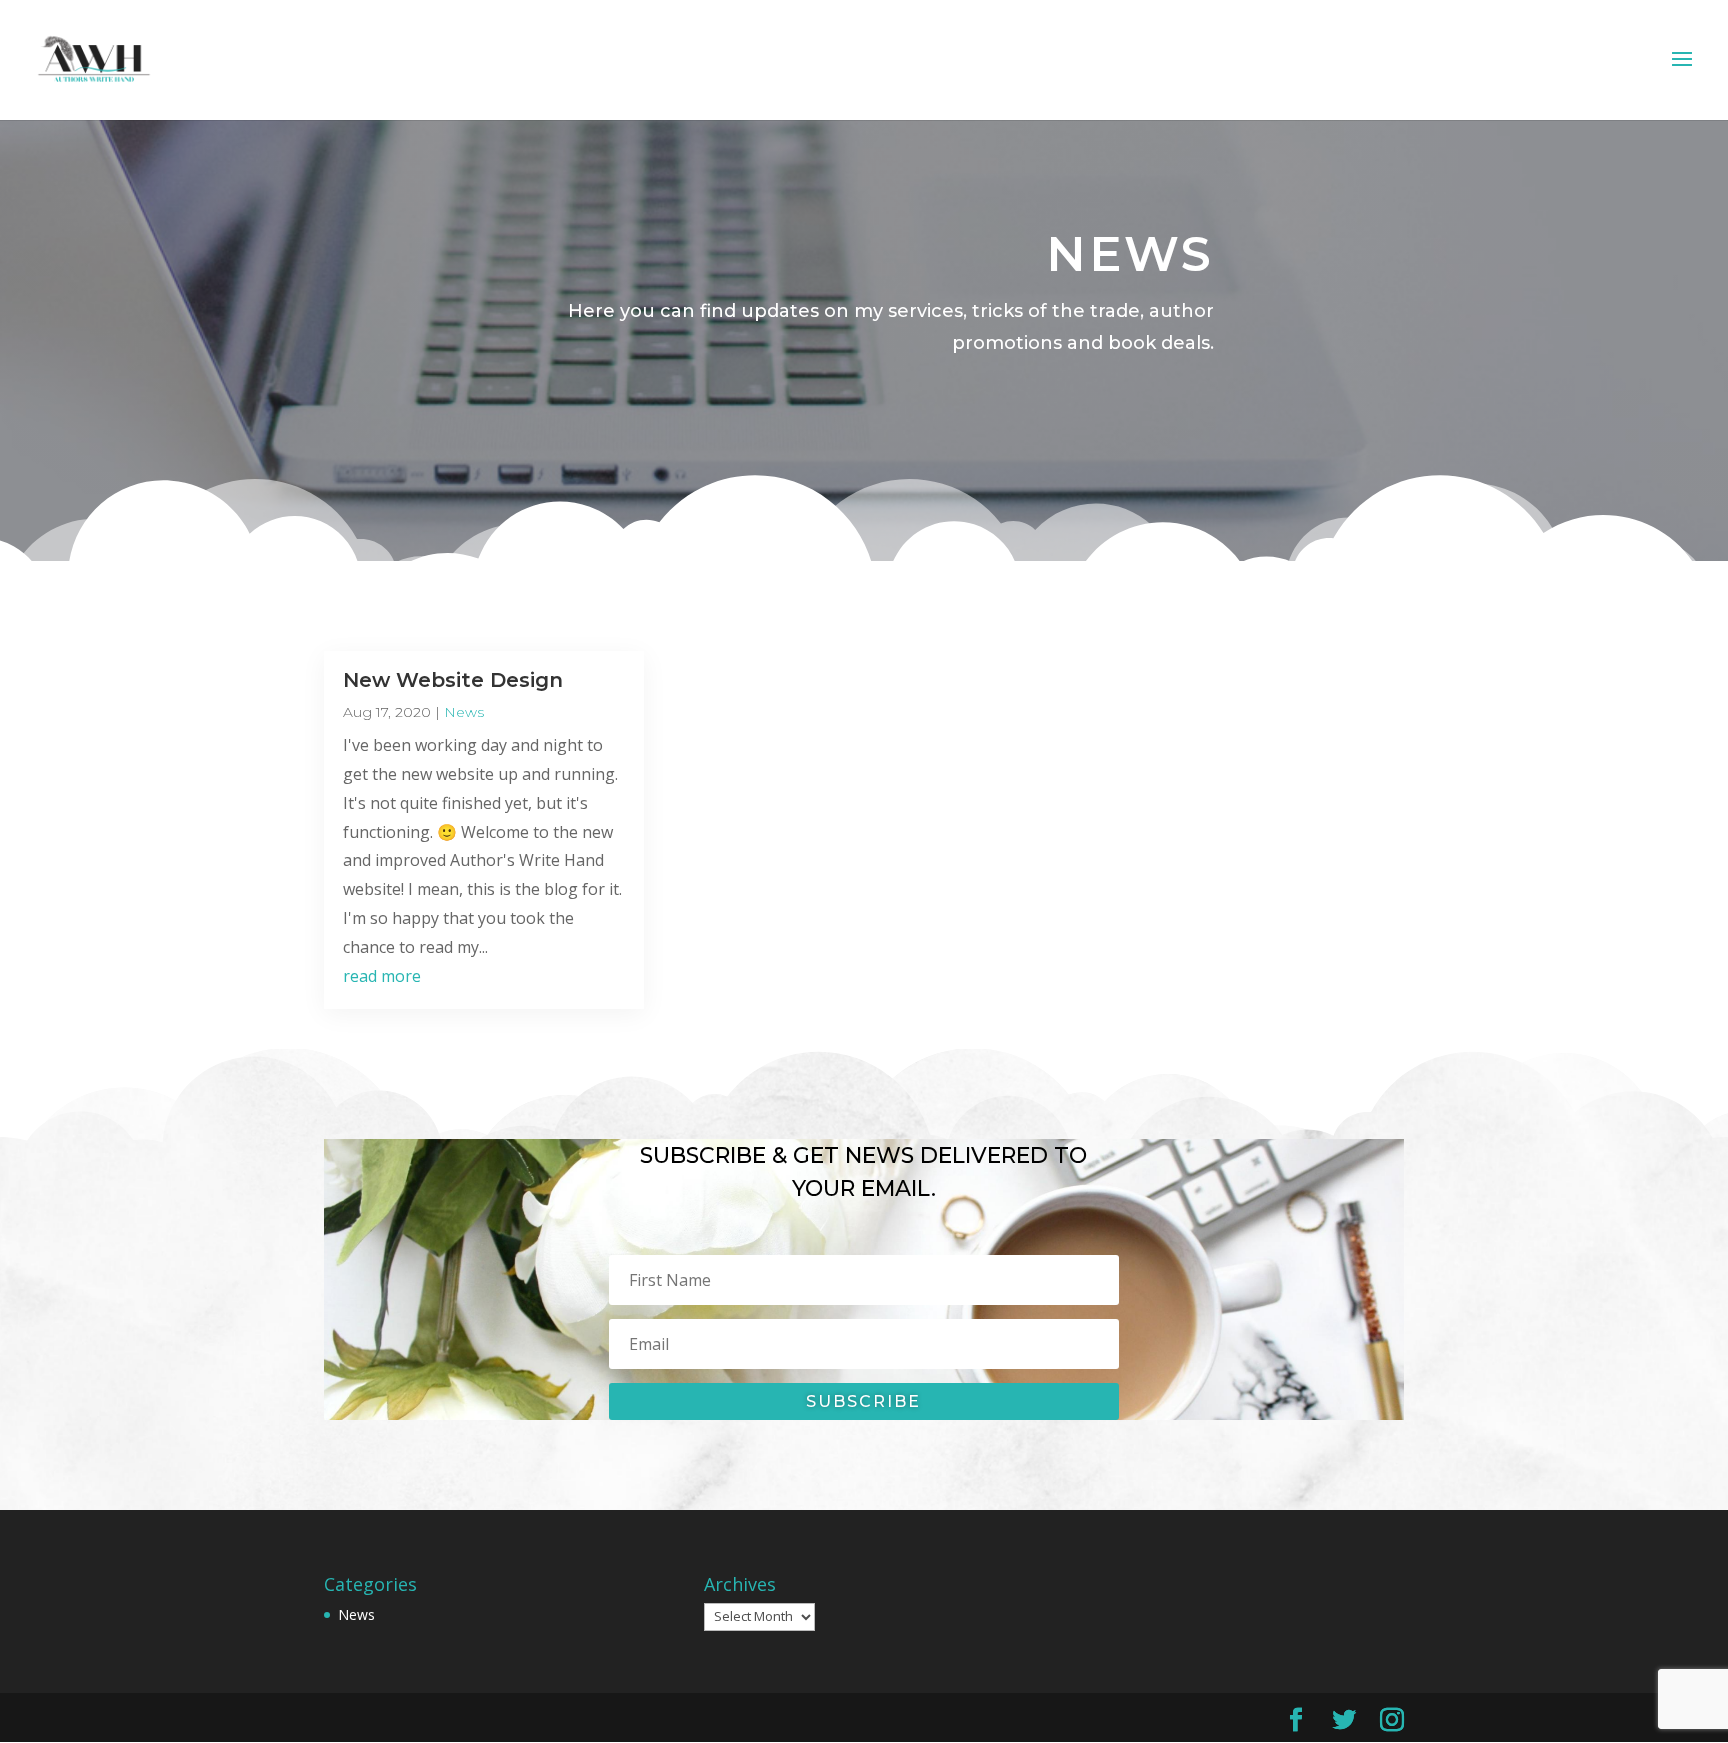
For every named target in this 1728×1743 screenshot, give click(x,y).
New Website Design (453, 680)
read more (382, 976)
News (464, 712)
